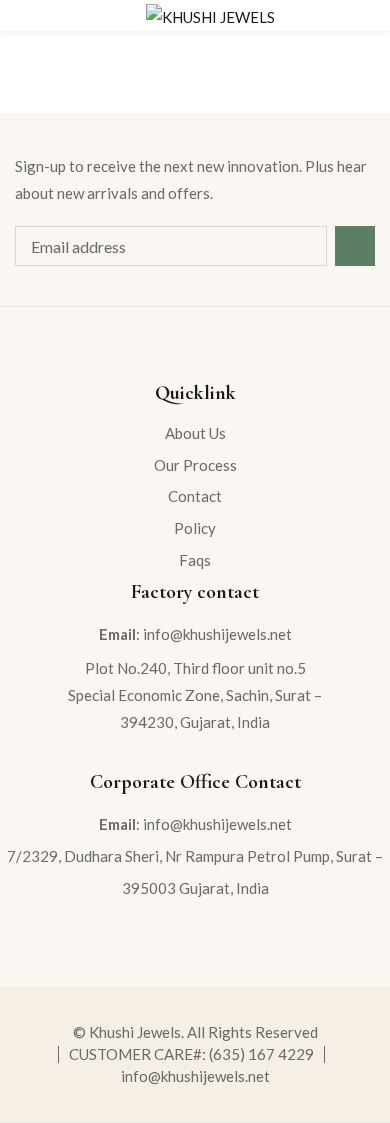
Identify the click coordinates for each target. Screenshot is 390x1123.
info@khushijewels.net (195, 1076)
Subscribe (355, 246)
